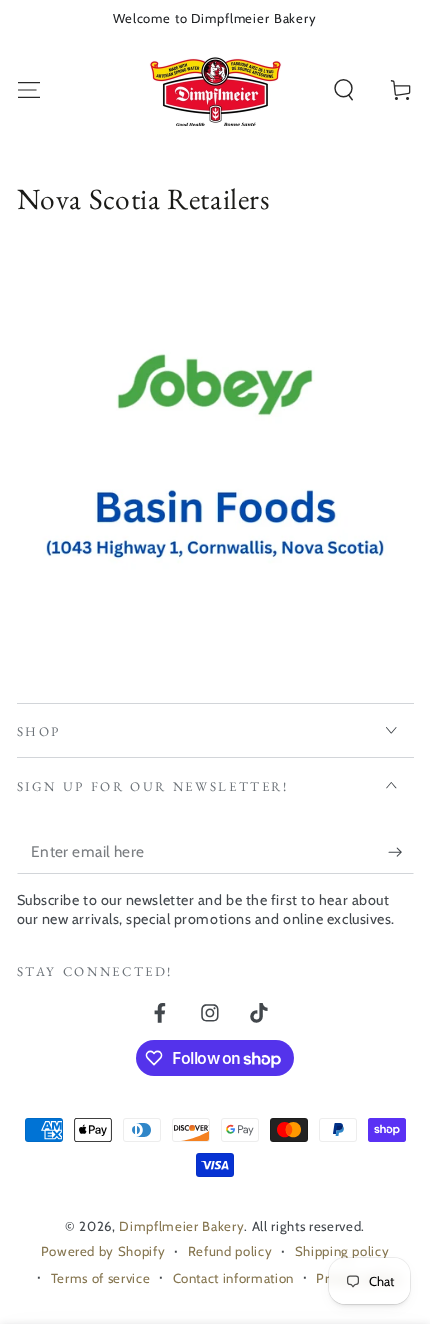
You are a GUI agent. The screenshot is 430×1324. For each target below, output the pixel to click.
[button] (344, 90)
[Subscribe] (400, 852)
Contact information (234, 1278)
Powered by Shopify (103, 1251)
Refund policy (230, 1251)
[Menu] (28, 90)
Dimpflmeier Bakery (181, 1226)
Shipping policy (342, 1251)
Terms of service (101, 1278)
